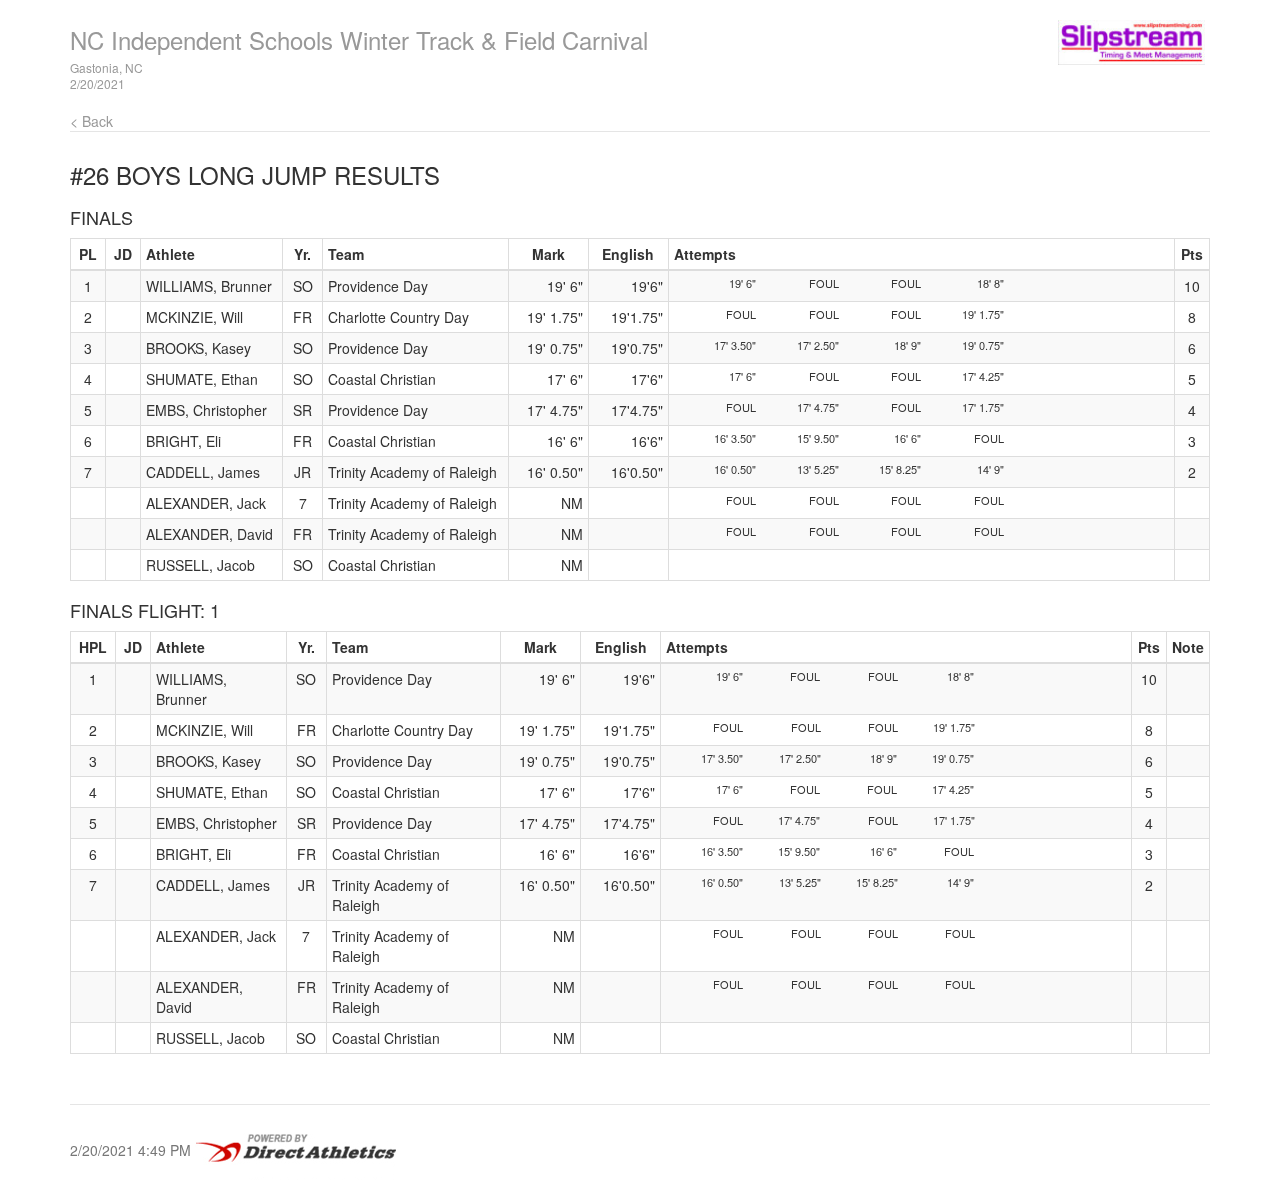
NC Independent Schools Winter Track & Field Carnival (359, 39)
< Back (91, 121)
